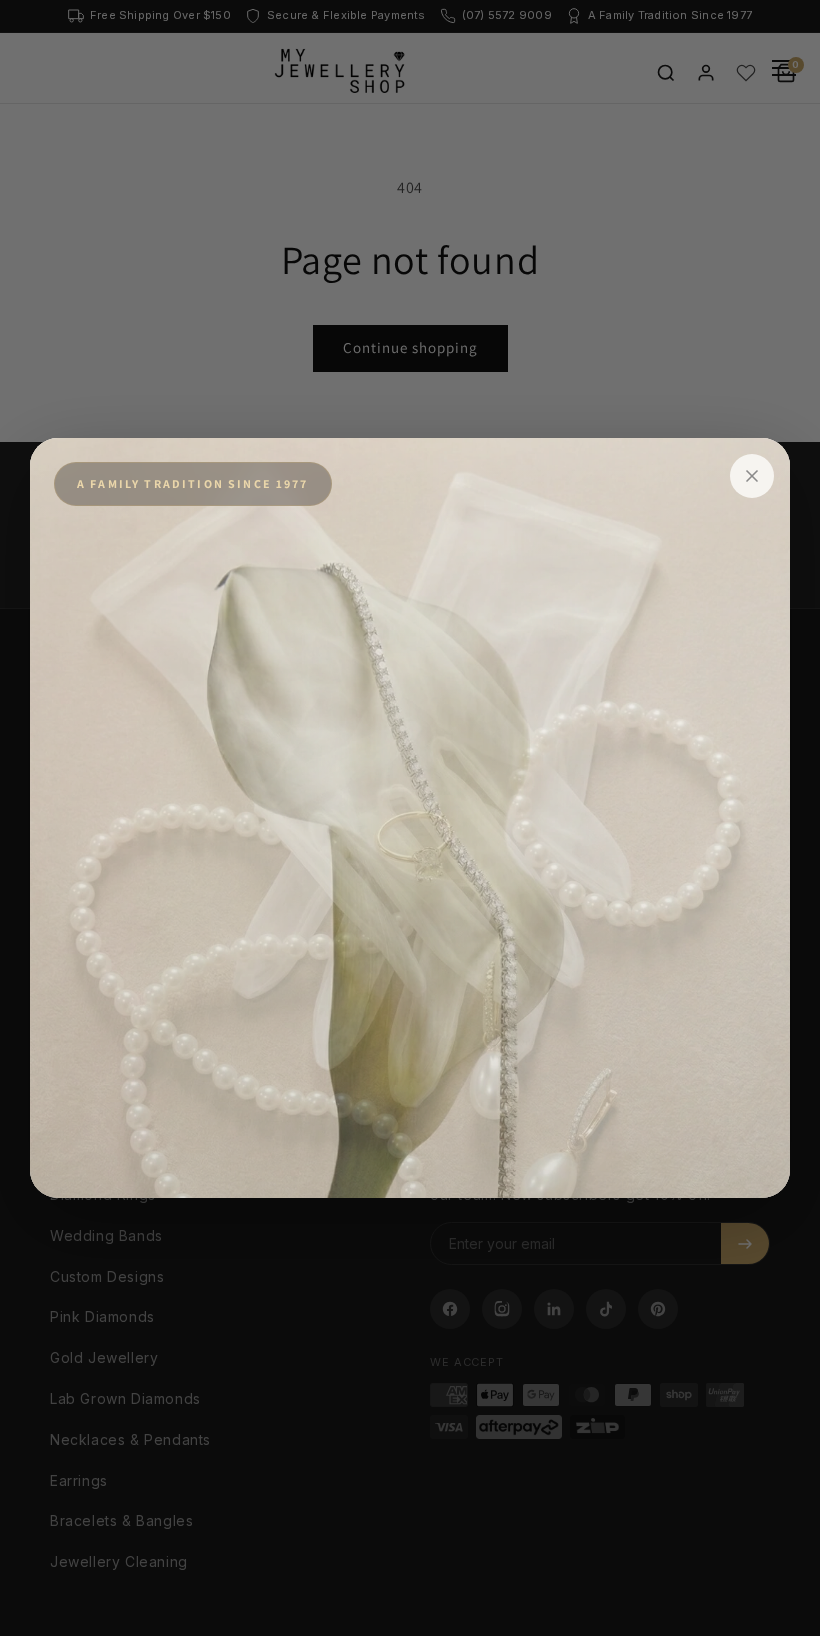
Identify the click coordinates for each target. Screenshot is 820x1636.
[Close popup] (752, 476)
